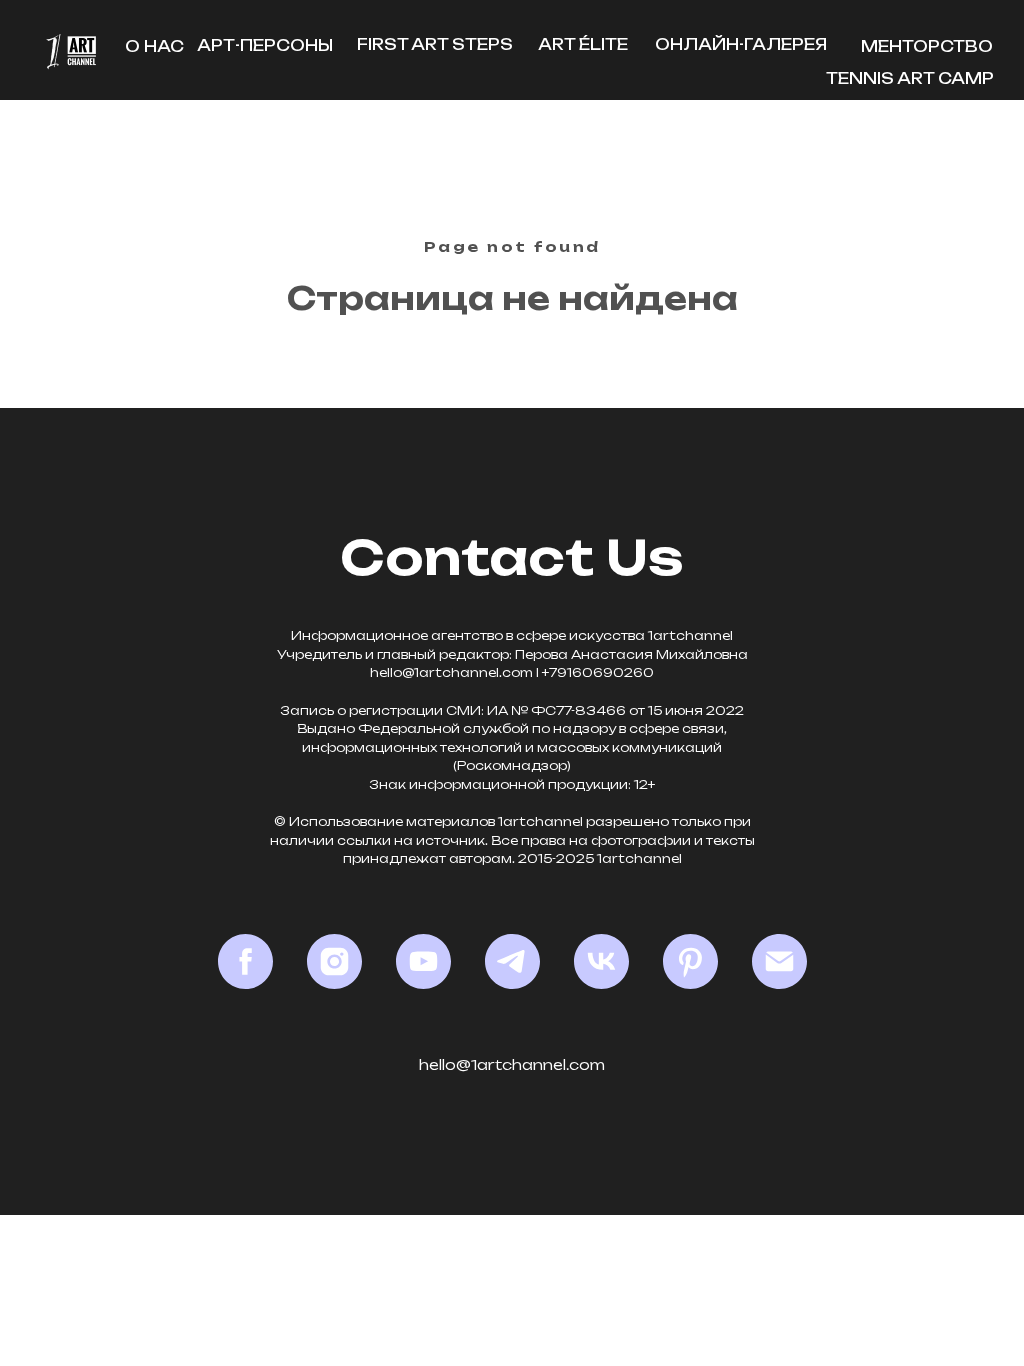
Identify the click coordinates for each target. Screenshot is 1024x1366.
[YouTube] (423, 961)
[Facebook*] (245, 961)
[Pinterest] (690, 961)
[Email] (779, 961)
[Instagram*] (334, 961)
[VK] (601, 961)
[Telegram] (512, 961)
